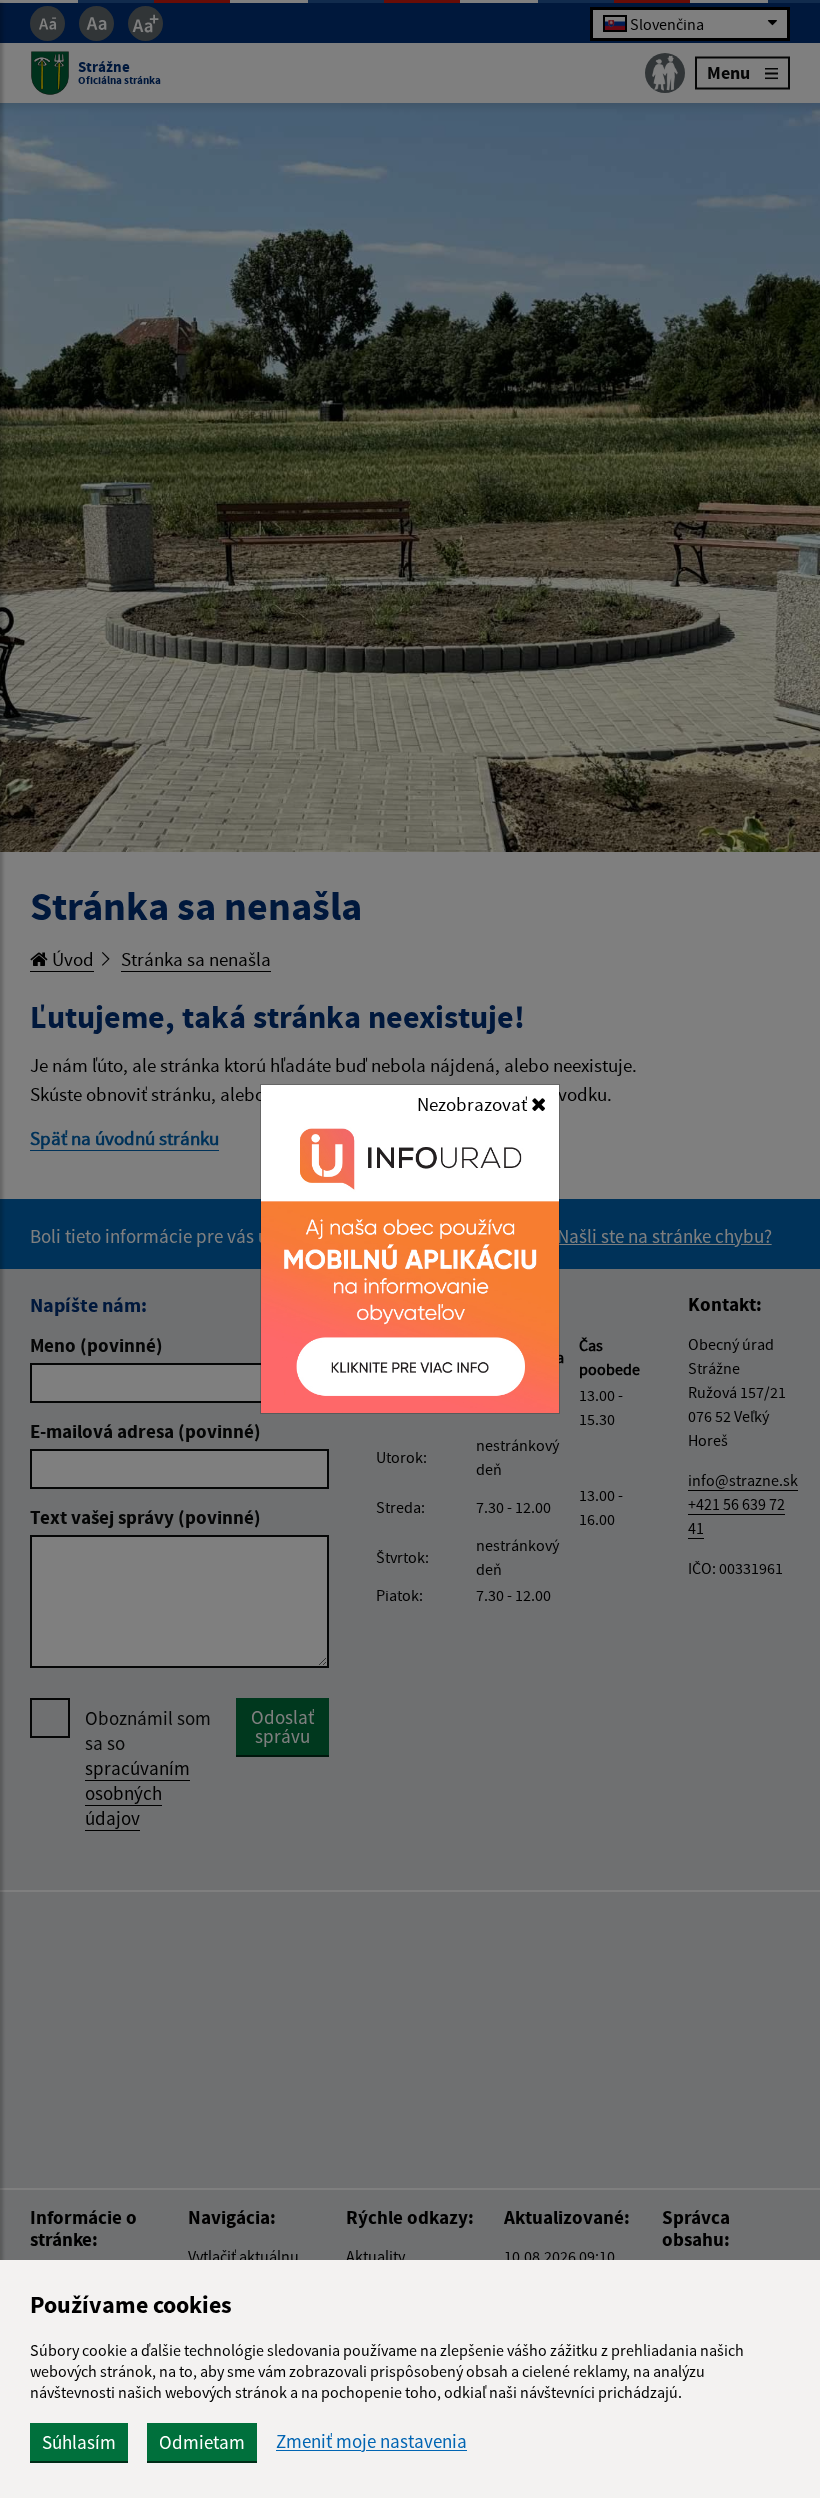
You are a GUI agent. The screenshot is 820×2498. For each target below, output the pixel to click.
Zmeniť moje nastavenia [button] (371, 2441)
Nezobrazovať (474, 1104)
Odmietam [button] (202, 2442)
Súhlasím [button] (79, 2442)
